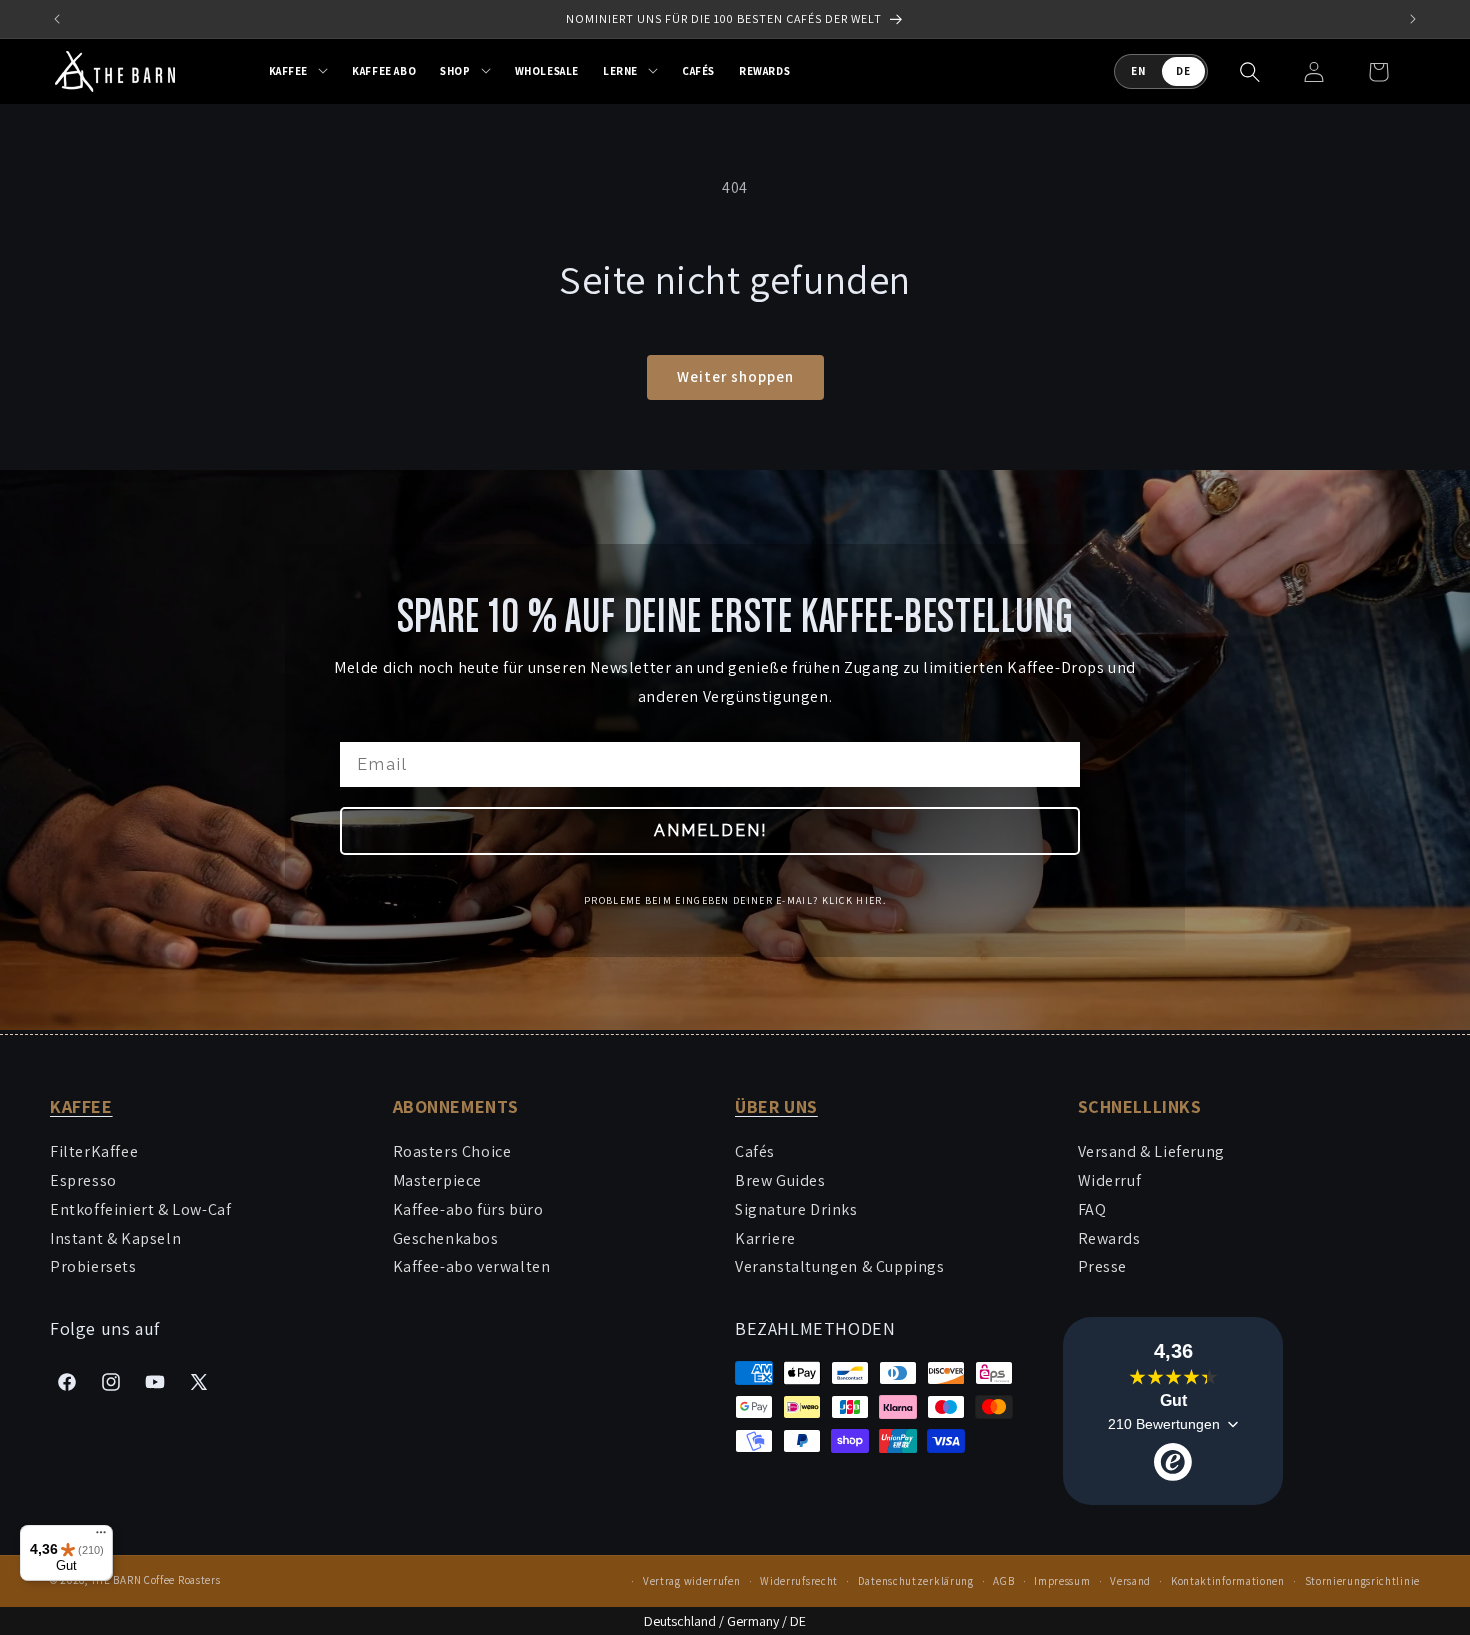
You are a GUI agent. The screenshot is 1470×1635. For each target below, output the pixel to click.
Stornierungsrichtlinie (1362, 1581)
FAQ (1092, 1209)
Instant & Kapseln (115, 1238)
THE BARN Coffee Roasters (156, 1580)
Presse (1103, 1266)
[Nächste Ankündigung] (1413, 19)
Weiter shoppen (735, 376)
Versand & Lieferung (1151, 1151)
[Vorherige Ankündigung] (57, 19)
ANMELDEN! (710, 829)
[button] (299, 71)
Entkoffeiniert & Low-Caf (140, 1209)
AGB (1003, 1581)
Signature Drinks (796, 1209)
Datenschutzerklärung (916, 1581)
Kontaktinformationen (1228, 1581)
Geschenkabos (446, 1238)
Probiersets (93, 1266)
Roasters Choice (452, 1151)
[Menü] (101, 1537)
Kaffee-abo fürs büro (468, 1209)
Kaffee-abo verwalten (472, 1266)
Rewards (1109, 1238)
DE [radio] (1183, 71)
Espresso (83, 1180)
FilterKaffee (94, 1151)
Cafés (755, 1151)
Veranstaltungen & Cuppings (840, 1266)
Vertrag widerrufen (692, 1581)
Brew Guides (780, 1180)
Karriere (765, 1238)
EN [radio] (1138, 71)
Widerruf (1110, 1180)
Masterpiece (438, 1180)
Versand (1130, 1581)
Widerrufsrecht (799, 1581)
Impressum (1062, 1581)
